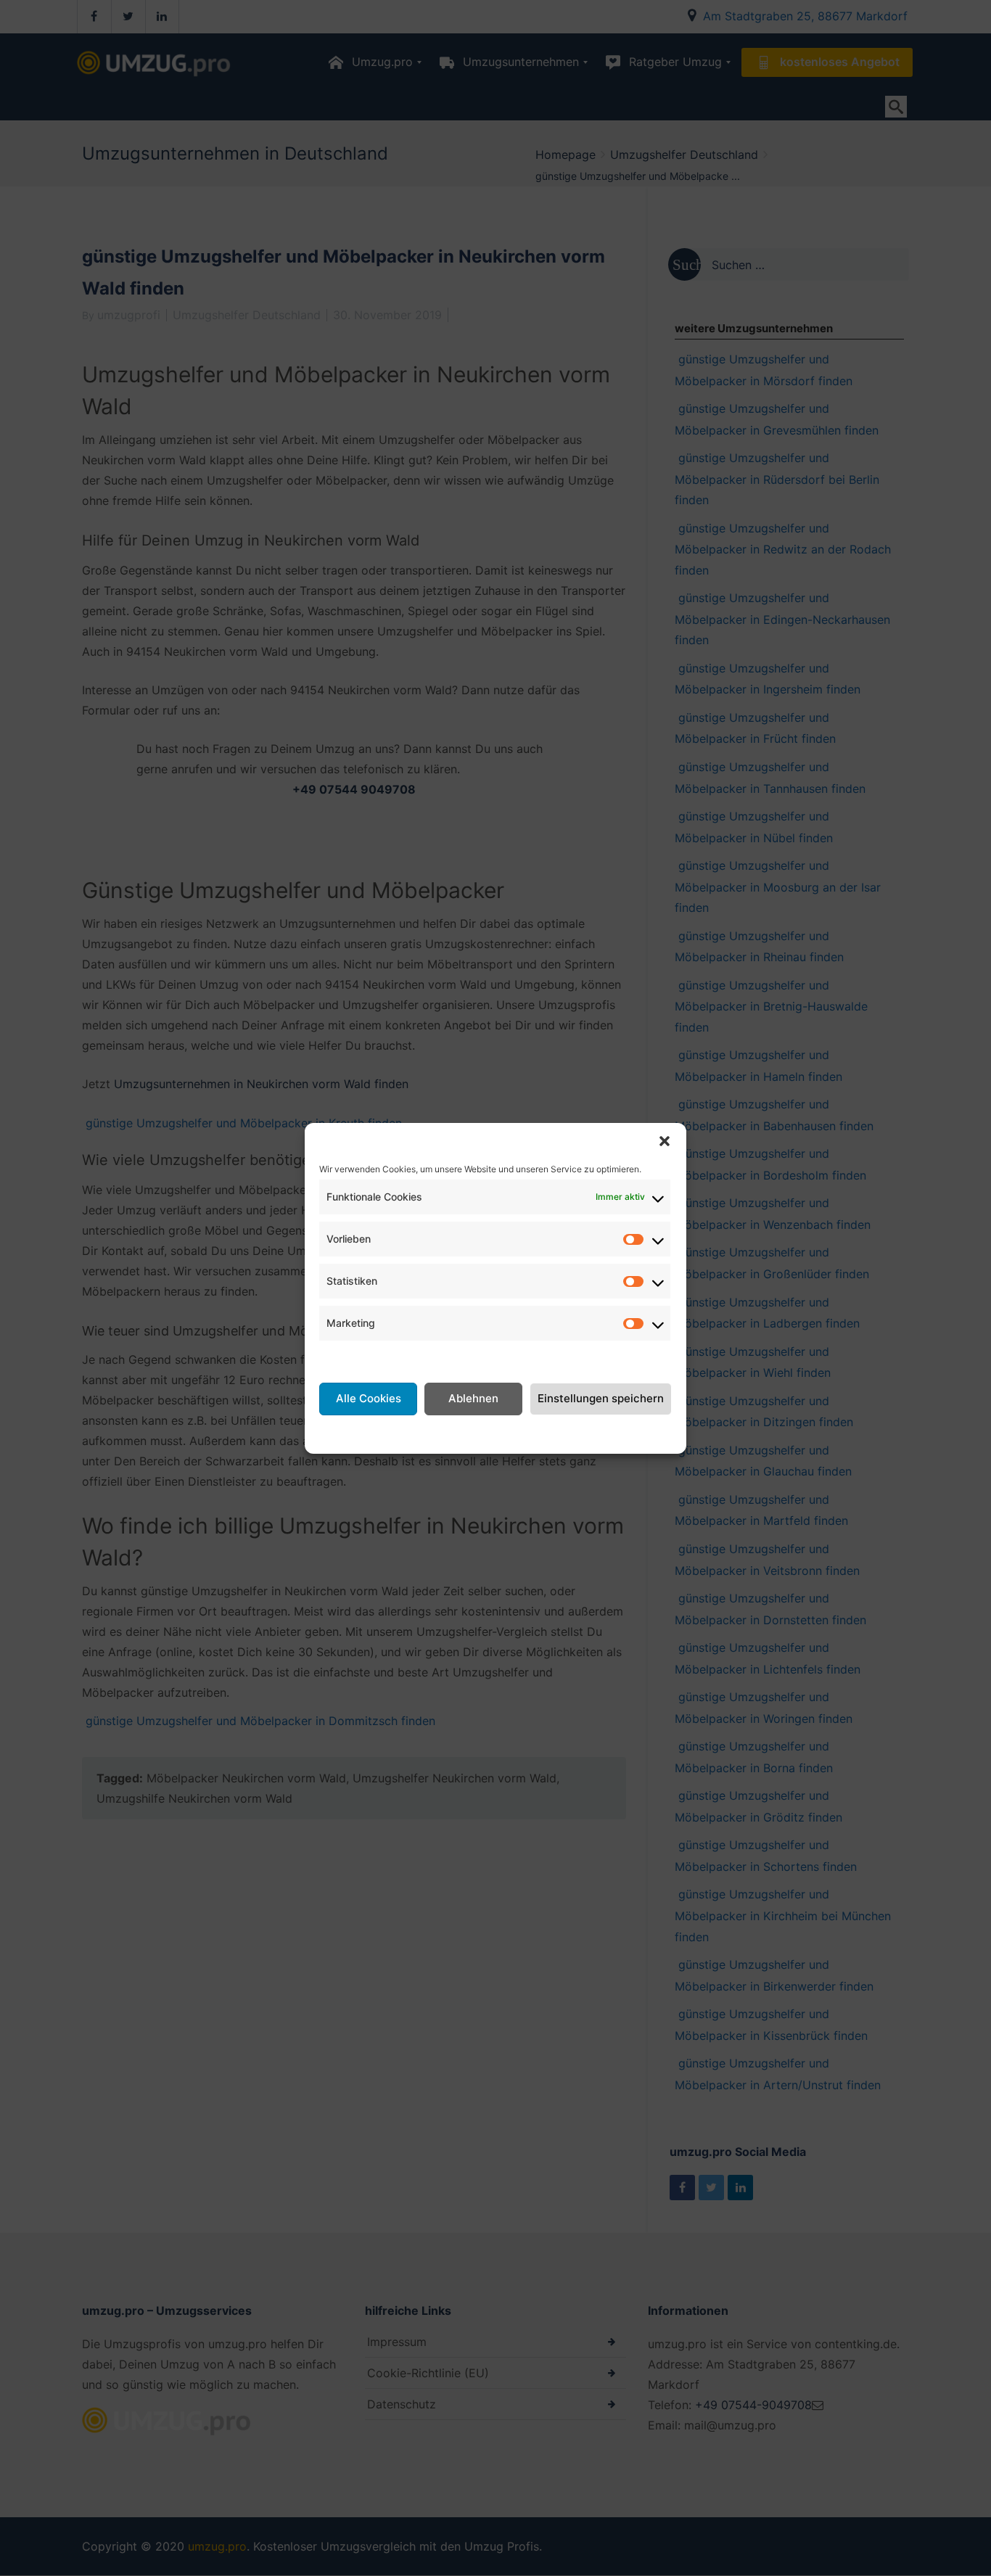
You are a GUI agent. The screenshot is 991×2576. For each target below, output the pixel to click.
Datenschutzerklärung (513, 1433)
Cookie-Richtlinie (399, 1433)
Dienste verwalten (369, 1358)
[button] (665, 1141)
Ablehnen (473, 1398)
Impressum (610, 1433)
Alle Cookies (369, 1398)
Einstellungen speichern (601, 1398)
